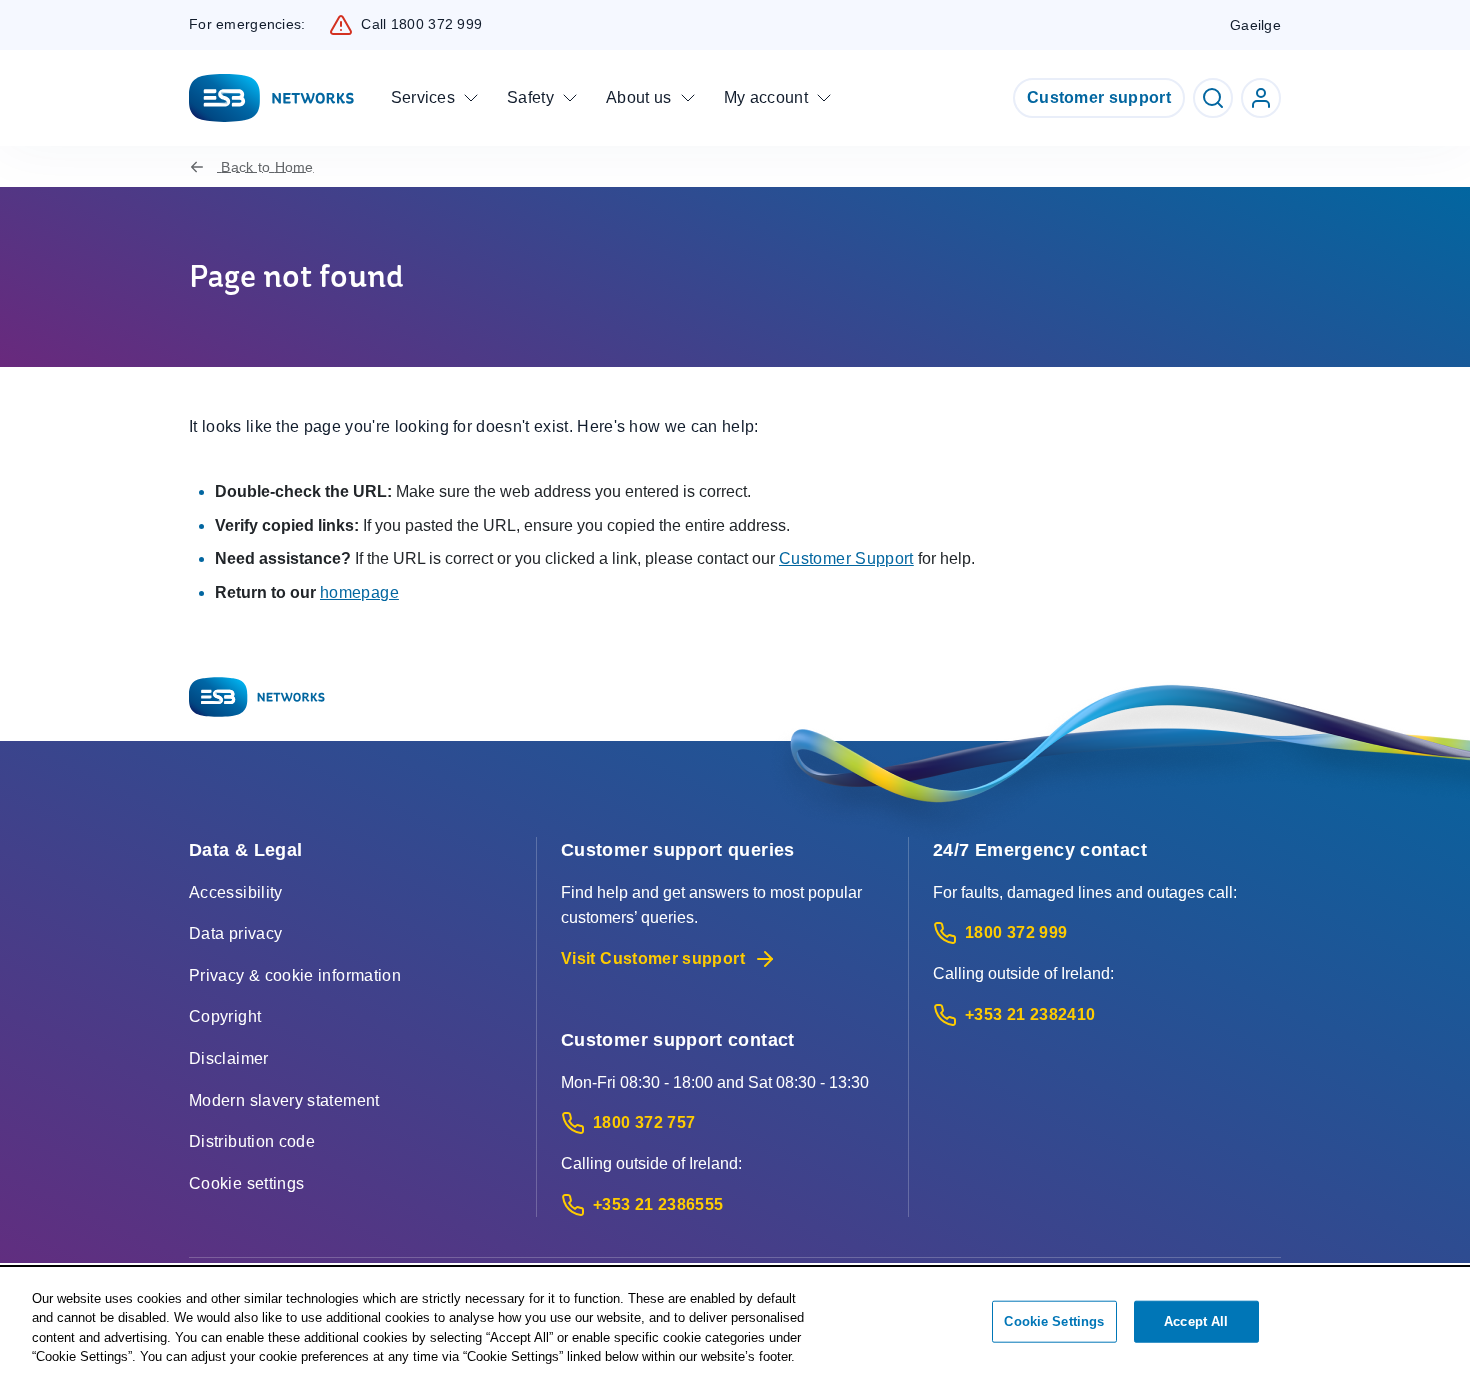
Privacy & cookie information (295, 975)
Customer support (1099, 97)
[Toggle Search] (1213, 98)
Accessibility (236, 892)
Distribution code (252, 1141)
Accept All (1196, 1321)
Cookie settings (246, 1183)
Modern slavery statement (284, 1100)
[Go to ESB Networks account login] (1261, 98)
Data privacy (235, 933)
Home (267, 167)
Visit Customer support (653, 958)
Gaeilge (1255, 25)
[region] (735, 1323)
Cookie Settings (1054, 1321)
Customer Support (846, 558)
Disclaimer (229, 1058)
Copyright (225, 1016)
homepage (359, 592)
